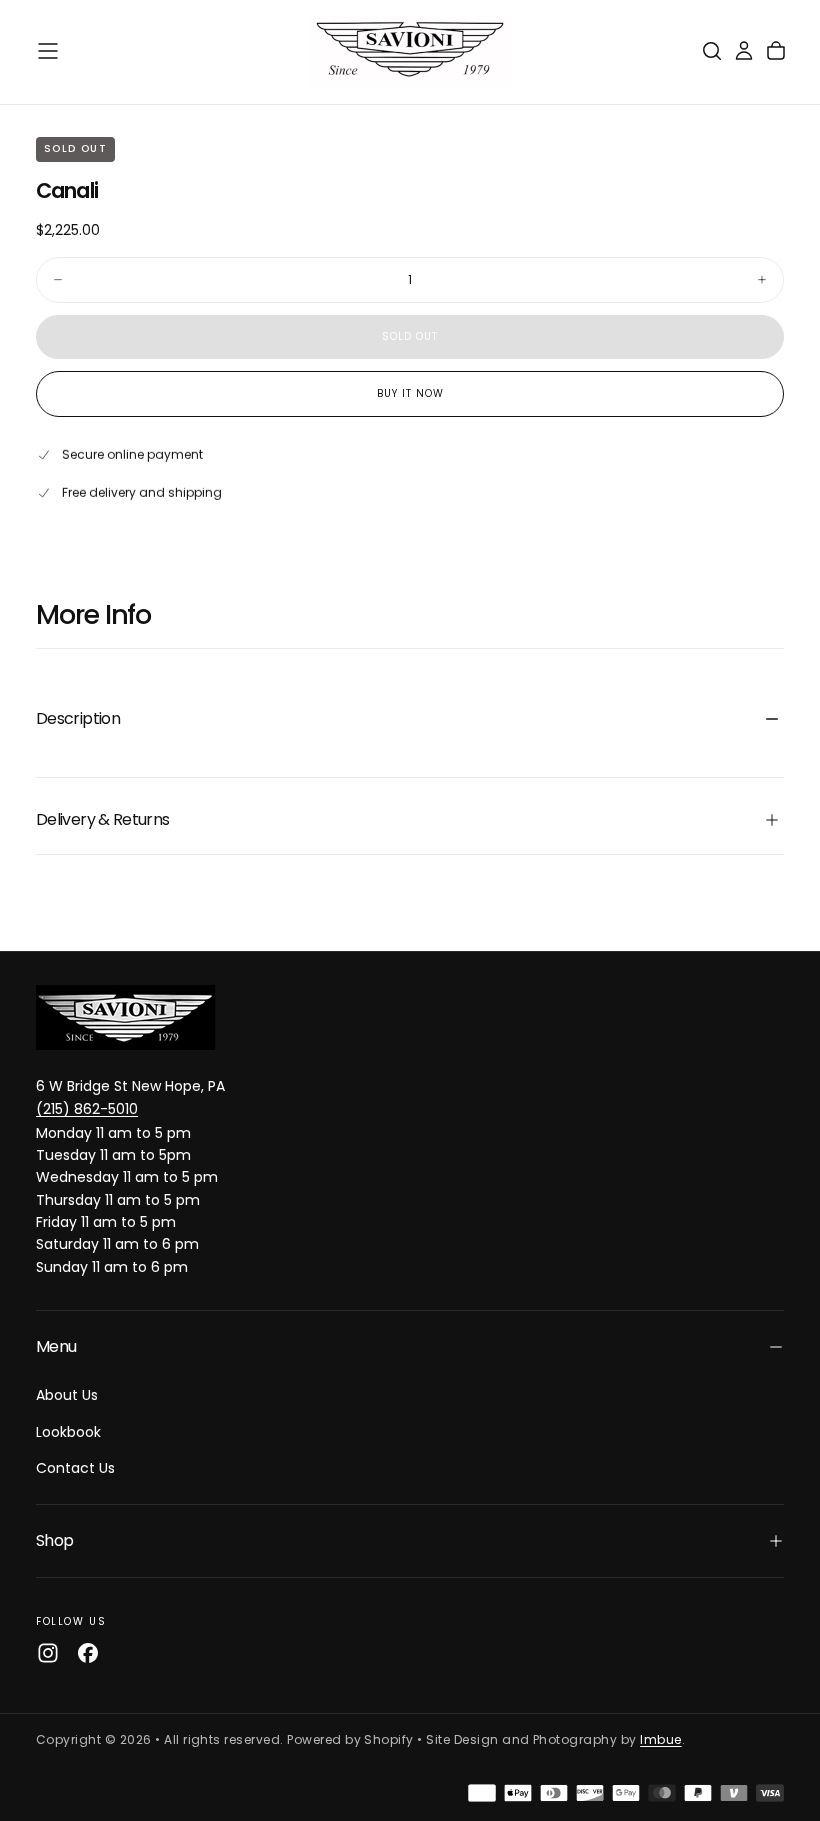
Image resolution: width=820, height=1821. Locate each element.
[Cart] (776, 51)
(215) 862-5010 (87, 1109)
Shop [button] (54, 1540)
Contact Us (75, 1468)
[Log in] (744, 51)
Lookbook (68, 1432)
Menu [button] (56, 1346)
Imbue (660, 1739)
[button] (48, 51)
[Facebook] (88, 1653)
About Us (67, 1395)
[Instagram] (48, 1653)
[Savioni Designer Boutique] (126, 1017)
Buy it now (410, 393)
